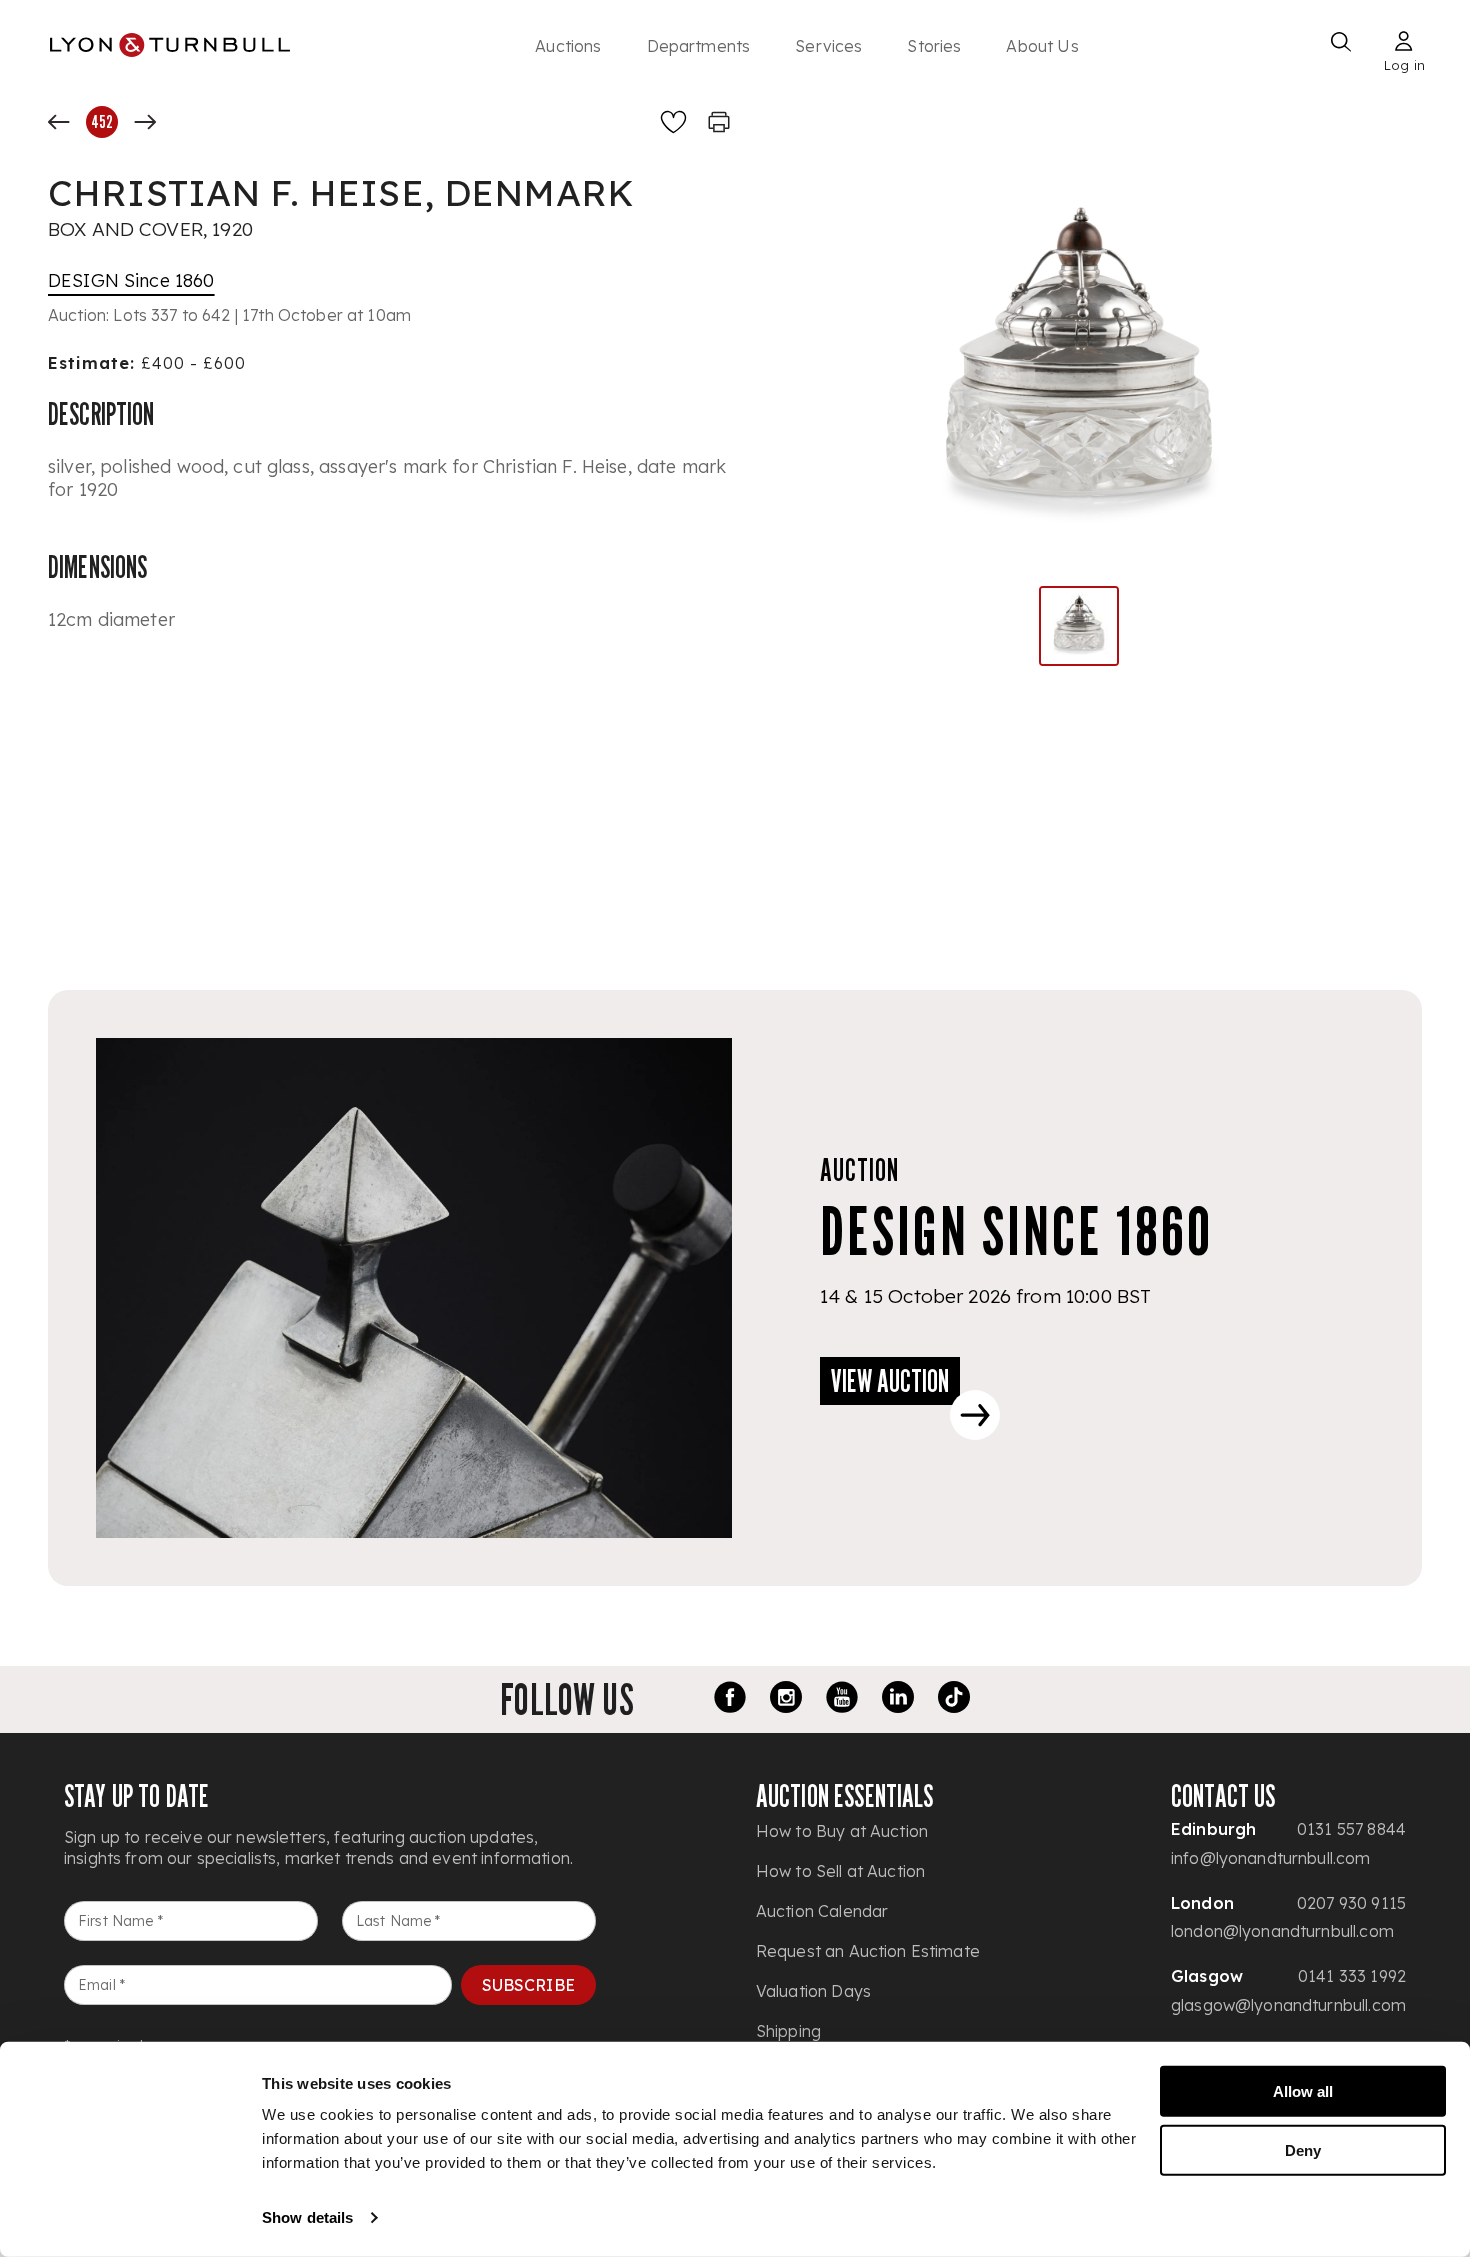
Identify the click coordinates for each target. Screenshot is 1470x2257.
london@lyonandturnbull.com (1282, 1931)
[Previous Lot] (59, 122)
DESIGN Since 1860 (131, 280)
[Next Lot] (145, 122)
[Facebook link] (730, 1700)
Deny (1303, 2149)
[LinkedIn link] (898, 1700)
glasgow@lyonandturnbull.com (1288, 2005)
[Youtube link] (842, 1700)
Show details (307, 2217)
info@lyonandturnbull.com (1271, 1858)
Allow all (1303, 2091)
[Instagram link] (786, 1700)
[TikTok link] (954, 1700)
